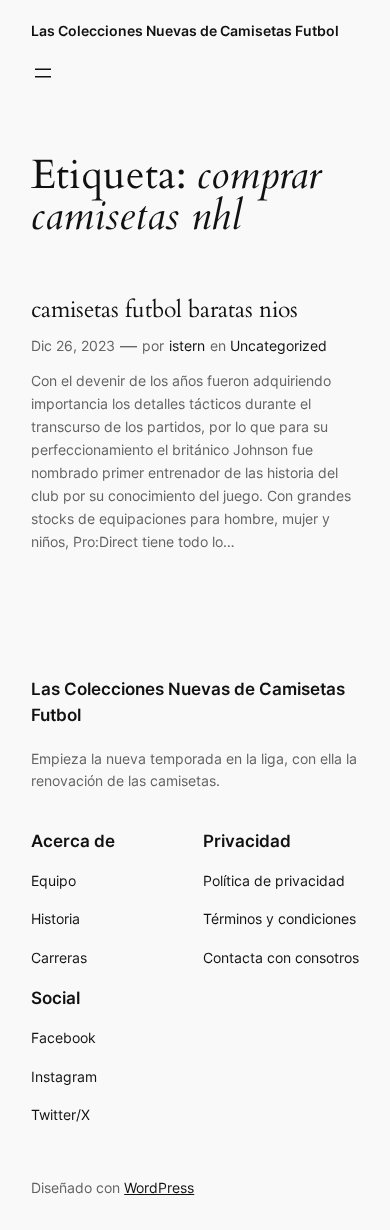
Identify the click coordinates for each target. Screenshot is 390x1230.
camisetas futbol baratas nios (164, 309)
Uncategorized (278, 345)
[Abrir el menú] (43, 73)
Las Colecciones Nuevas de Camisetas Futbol (185, 30)
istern (187, 345)
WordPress (159, 1187)
